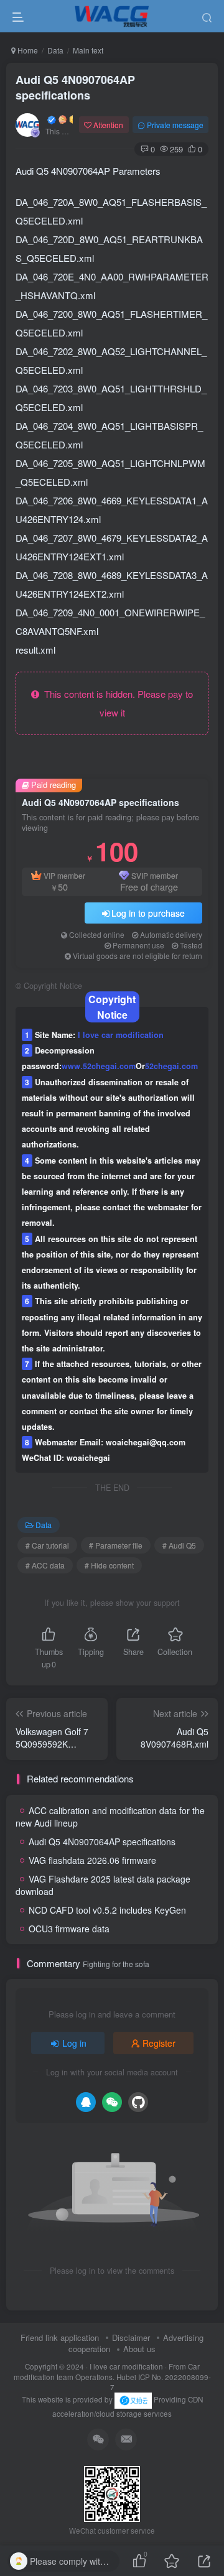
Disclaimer (131, 2337)
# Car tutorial (47, 1545)
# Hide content (109, 1565)
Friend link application (60, 2337)
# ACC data (45, 1565)
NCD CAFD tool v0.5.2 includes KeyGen (107, 1910)
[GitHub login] (138, 2102)
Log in (74, 2043)
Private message (175, 125)
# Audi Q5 (179, 1545)
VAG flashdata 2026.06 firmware (92, 1860)
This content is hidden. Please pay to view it (116, 703)
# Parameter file (116, 1545)
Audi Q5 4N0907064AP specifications (75, 87)
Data (55, 50)
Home (27, 50)
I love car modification (126, 2366)
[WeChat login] (112, 2102)
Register (159, 2043)
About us (139, 2349)
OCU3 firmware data (69, 1929)
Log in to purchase (148, 913)
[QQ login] (86, 2102)
